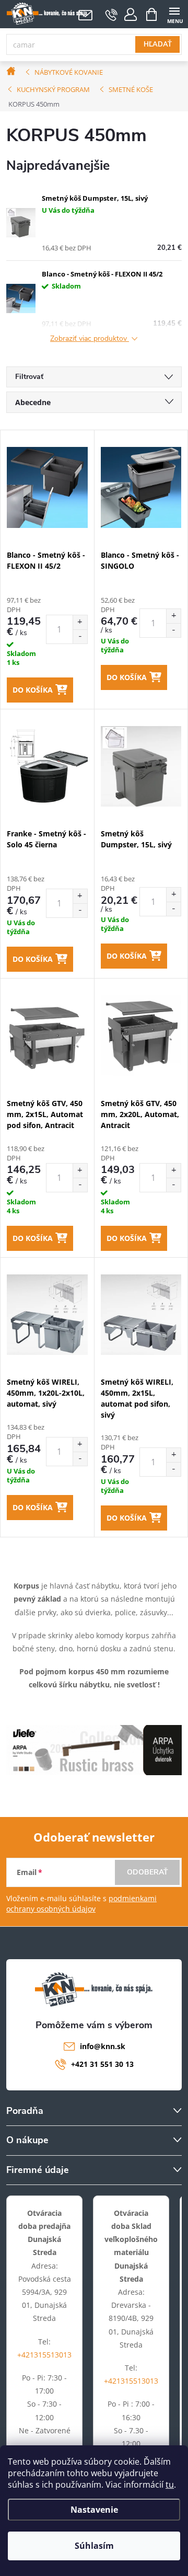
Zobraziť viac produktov (90, 339)
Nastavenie (94, 2510)
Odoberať (148, 1872)
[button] (80, 622)
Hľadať (158, 44)
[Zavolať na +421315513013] (111, 15)
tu (170, 2485)
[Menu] (174, 14)
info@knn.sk (103, 2046)
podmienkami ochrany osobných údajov (81, 1904)
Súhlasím (94, 2546)
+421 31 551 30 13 (102, 2064)
